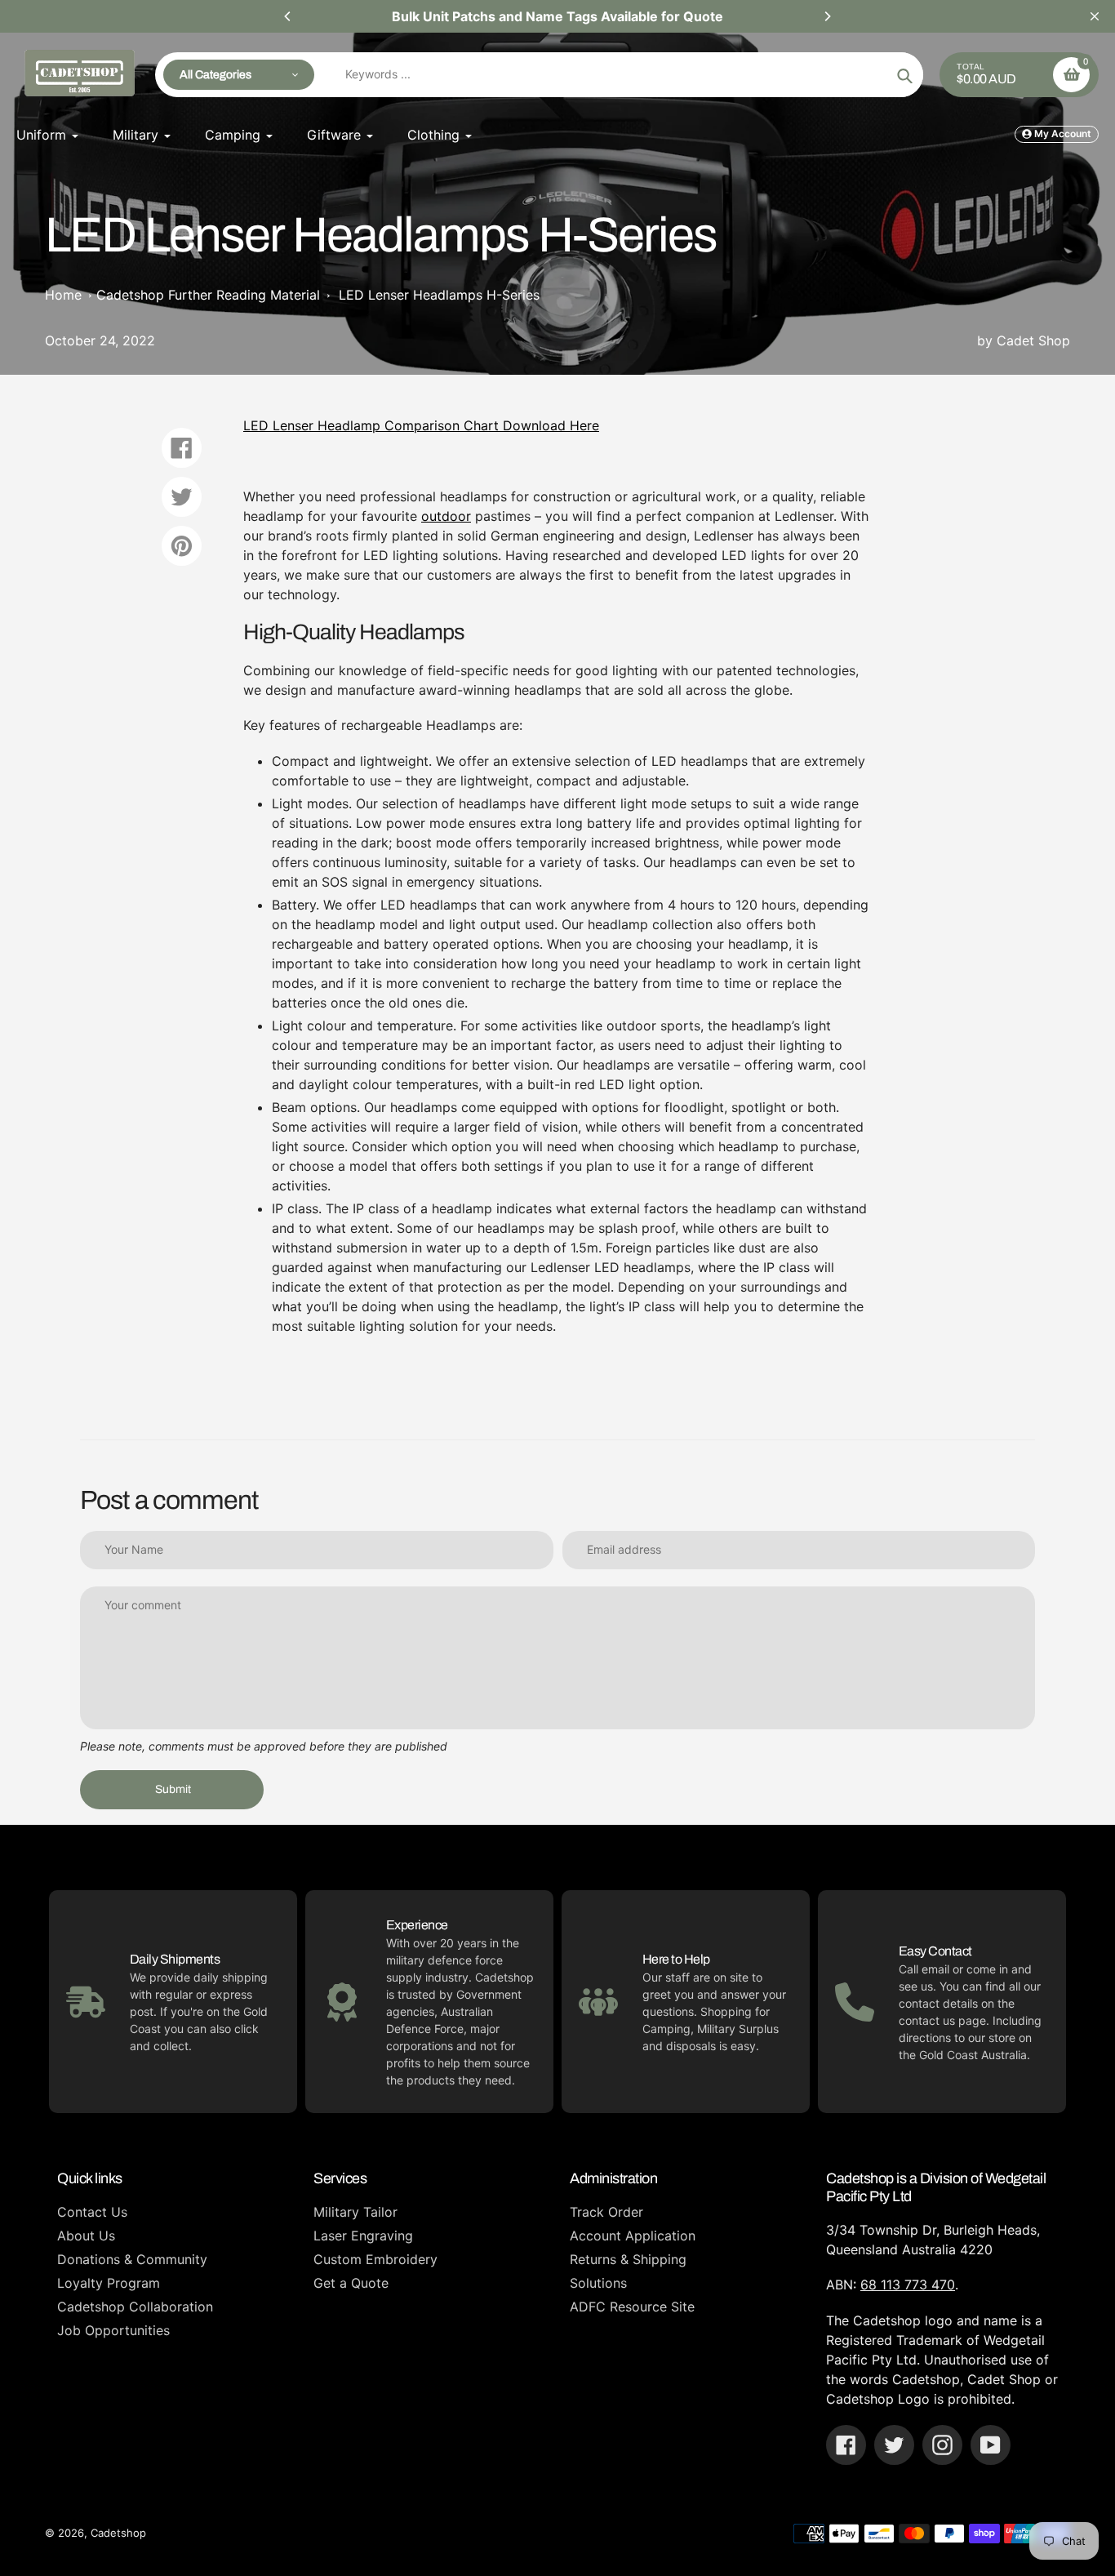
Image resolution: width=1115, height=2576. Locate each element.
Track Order (606, 2212)
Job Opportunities (113, 2330)
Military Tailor (355, 2212)
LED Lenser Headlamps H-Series (439, 295)
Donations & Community (132, 2259)
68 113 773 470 (908, 2285)
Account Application (633, 2236)
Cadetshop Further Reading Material (208, 295)
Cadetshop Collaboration (135, 2307)
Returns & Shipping (628, 2259)
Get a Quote (351, 2283)
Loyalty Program (109, 2283)
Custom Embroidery (375, 2259)
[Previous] (288, 16)
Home (63, 295)
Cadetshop (118, 2533)
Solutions (598, 2283)
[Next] (827, 16)
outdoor (446, 516)
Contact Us (92, 2212)
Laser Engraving (363, 2236)
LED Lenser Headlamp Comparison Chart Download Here (421, 425)
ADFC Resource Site (632, 2307)
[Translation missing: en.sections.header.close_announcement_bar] (1095, 16)
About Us (86, 2236)
